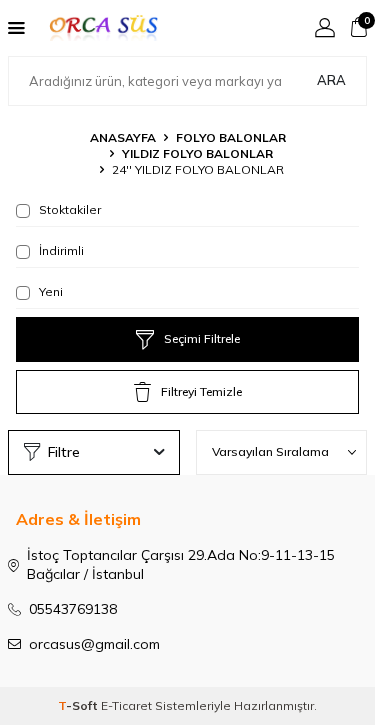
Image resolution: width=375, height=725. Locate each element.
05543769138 (73, 609)
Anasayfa (123, 137)
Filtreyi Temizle (201, 391)
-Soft (79, 705)
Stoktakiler (68, 209)
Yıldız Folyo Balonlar (197, 153)
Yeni (49, 291)
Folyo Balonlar (231, 137)
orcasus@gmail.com (94, 644)
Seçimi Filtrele (202, 338)
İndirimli (60, 250)
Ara (331, 80)
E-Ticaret (126, 705)
